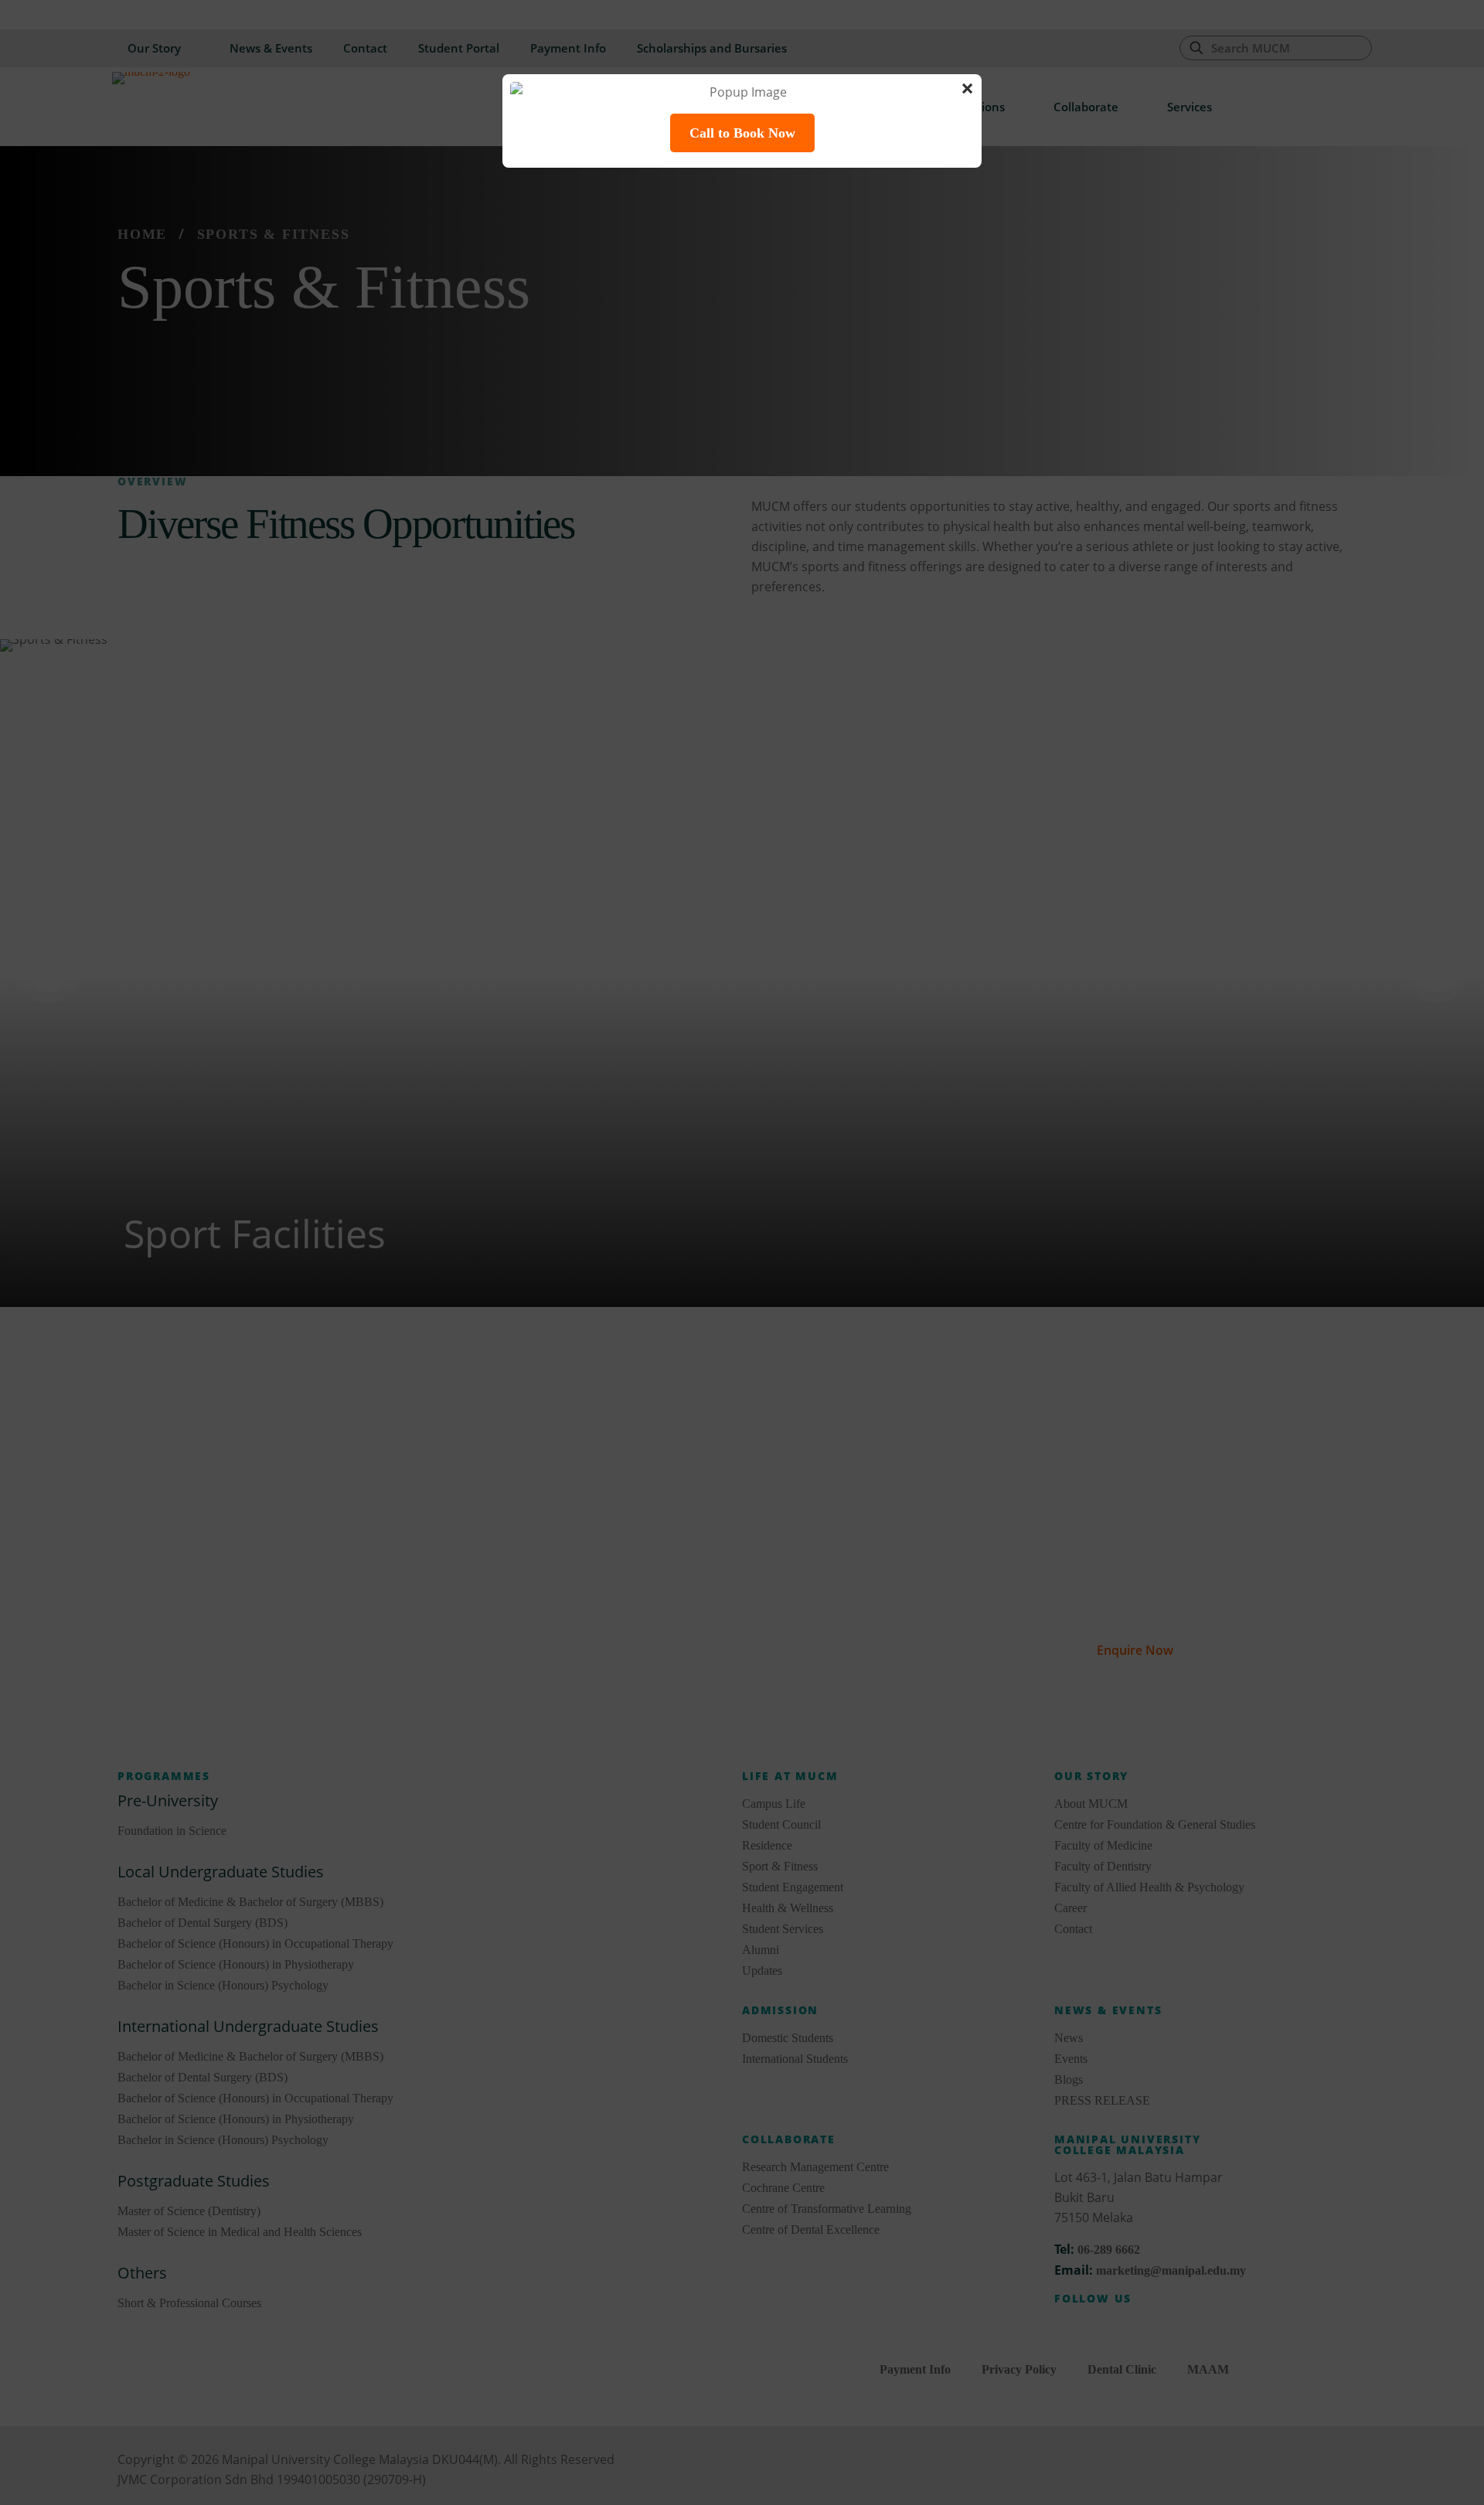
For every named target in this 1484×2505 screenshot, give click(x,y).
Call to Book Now (742, 133)
